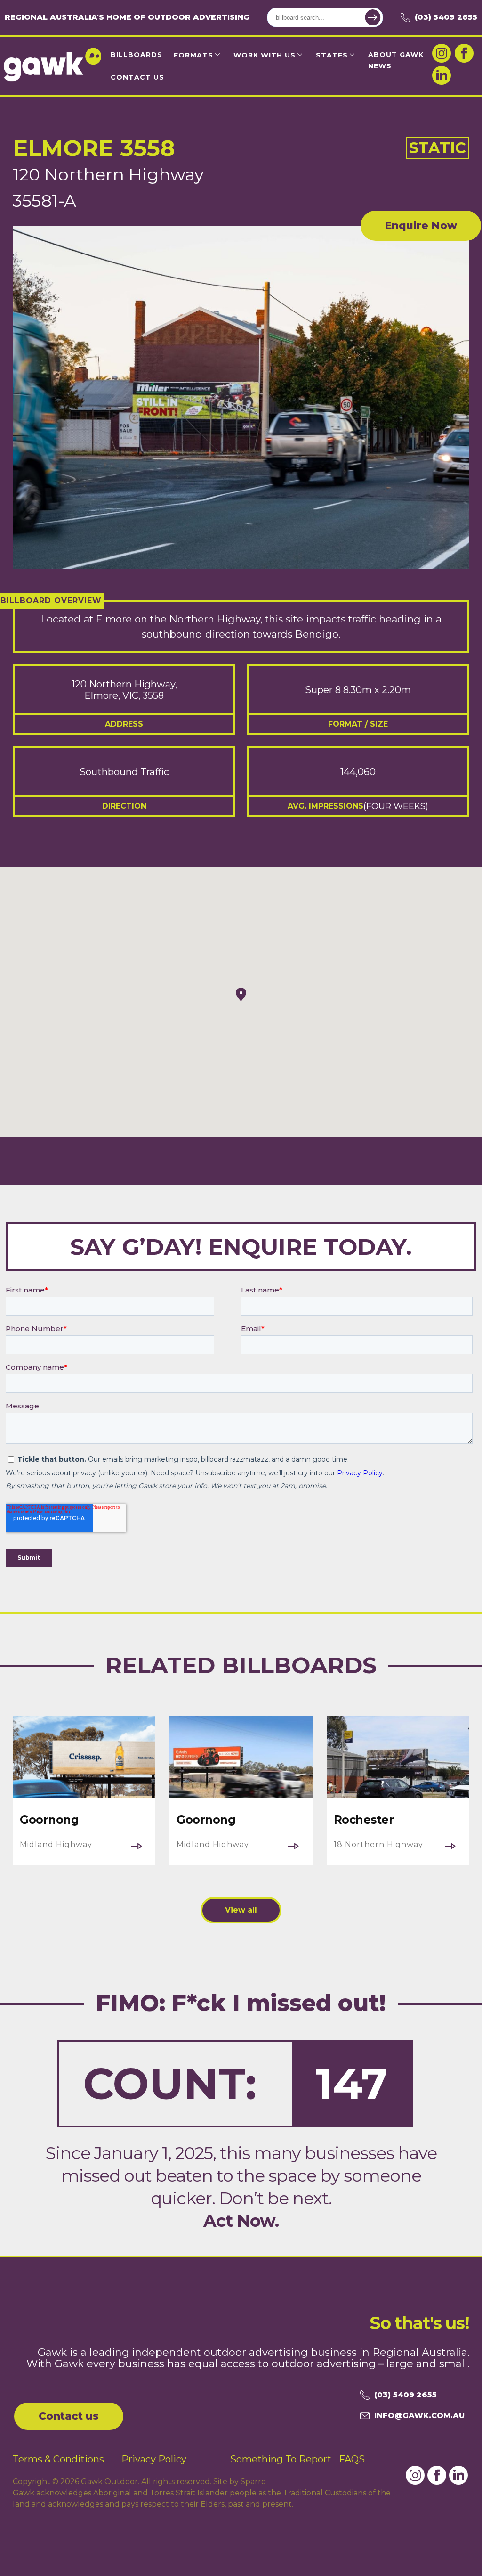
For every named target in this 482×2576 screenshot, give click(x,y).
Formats (193, 55)
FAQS (352, 2459)
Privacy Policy (154, 2459)
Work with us (265, 55)
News (380, 66)
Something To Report (281, 2459)
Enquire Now (421, 225)
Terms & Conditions (58, 2459)
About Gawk (396, 55)
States (332, 55)
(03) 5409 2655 (446, 17)
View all (241, 1910)
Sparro (253, 2482)
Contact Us (137, 77)
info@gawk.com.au (419, 2416)
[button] (241, 994)
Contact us (69, 2416)
